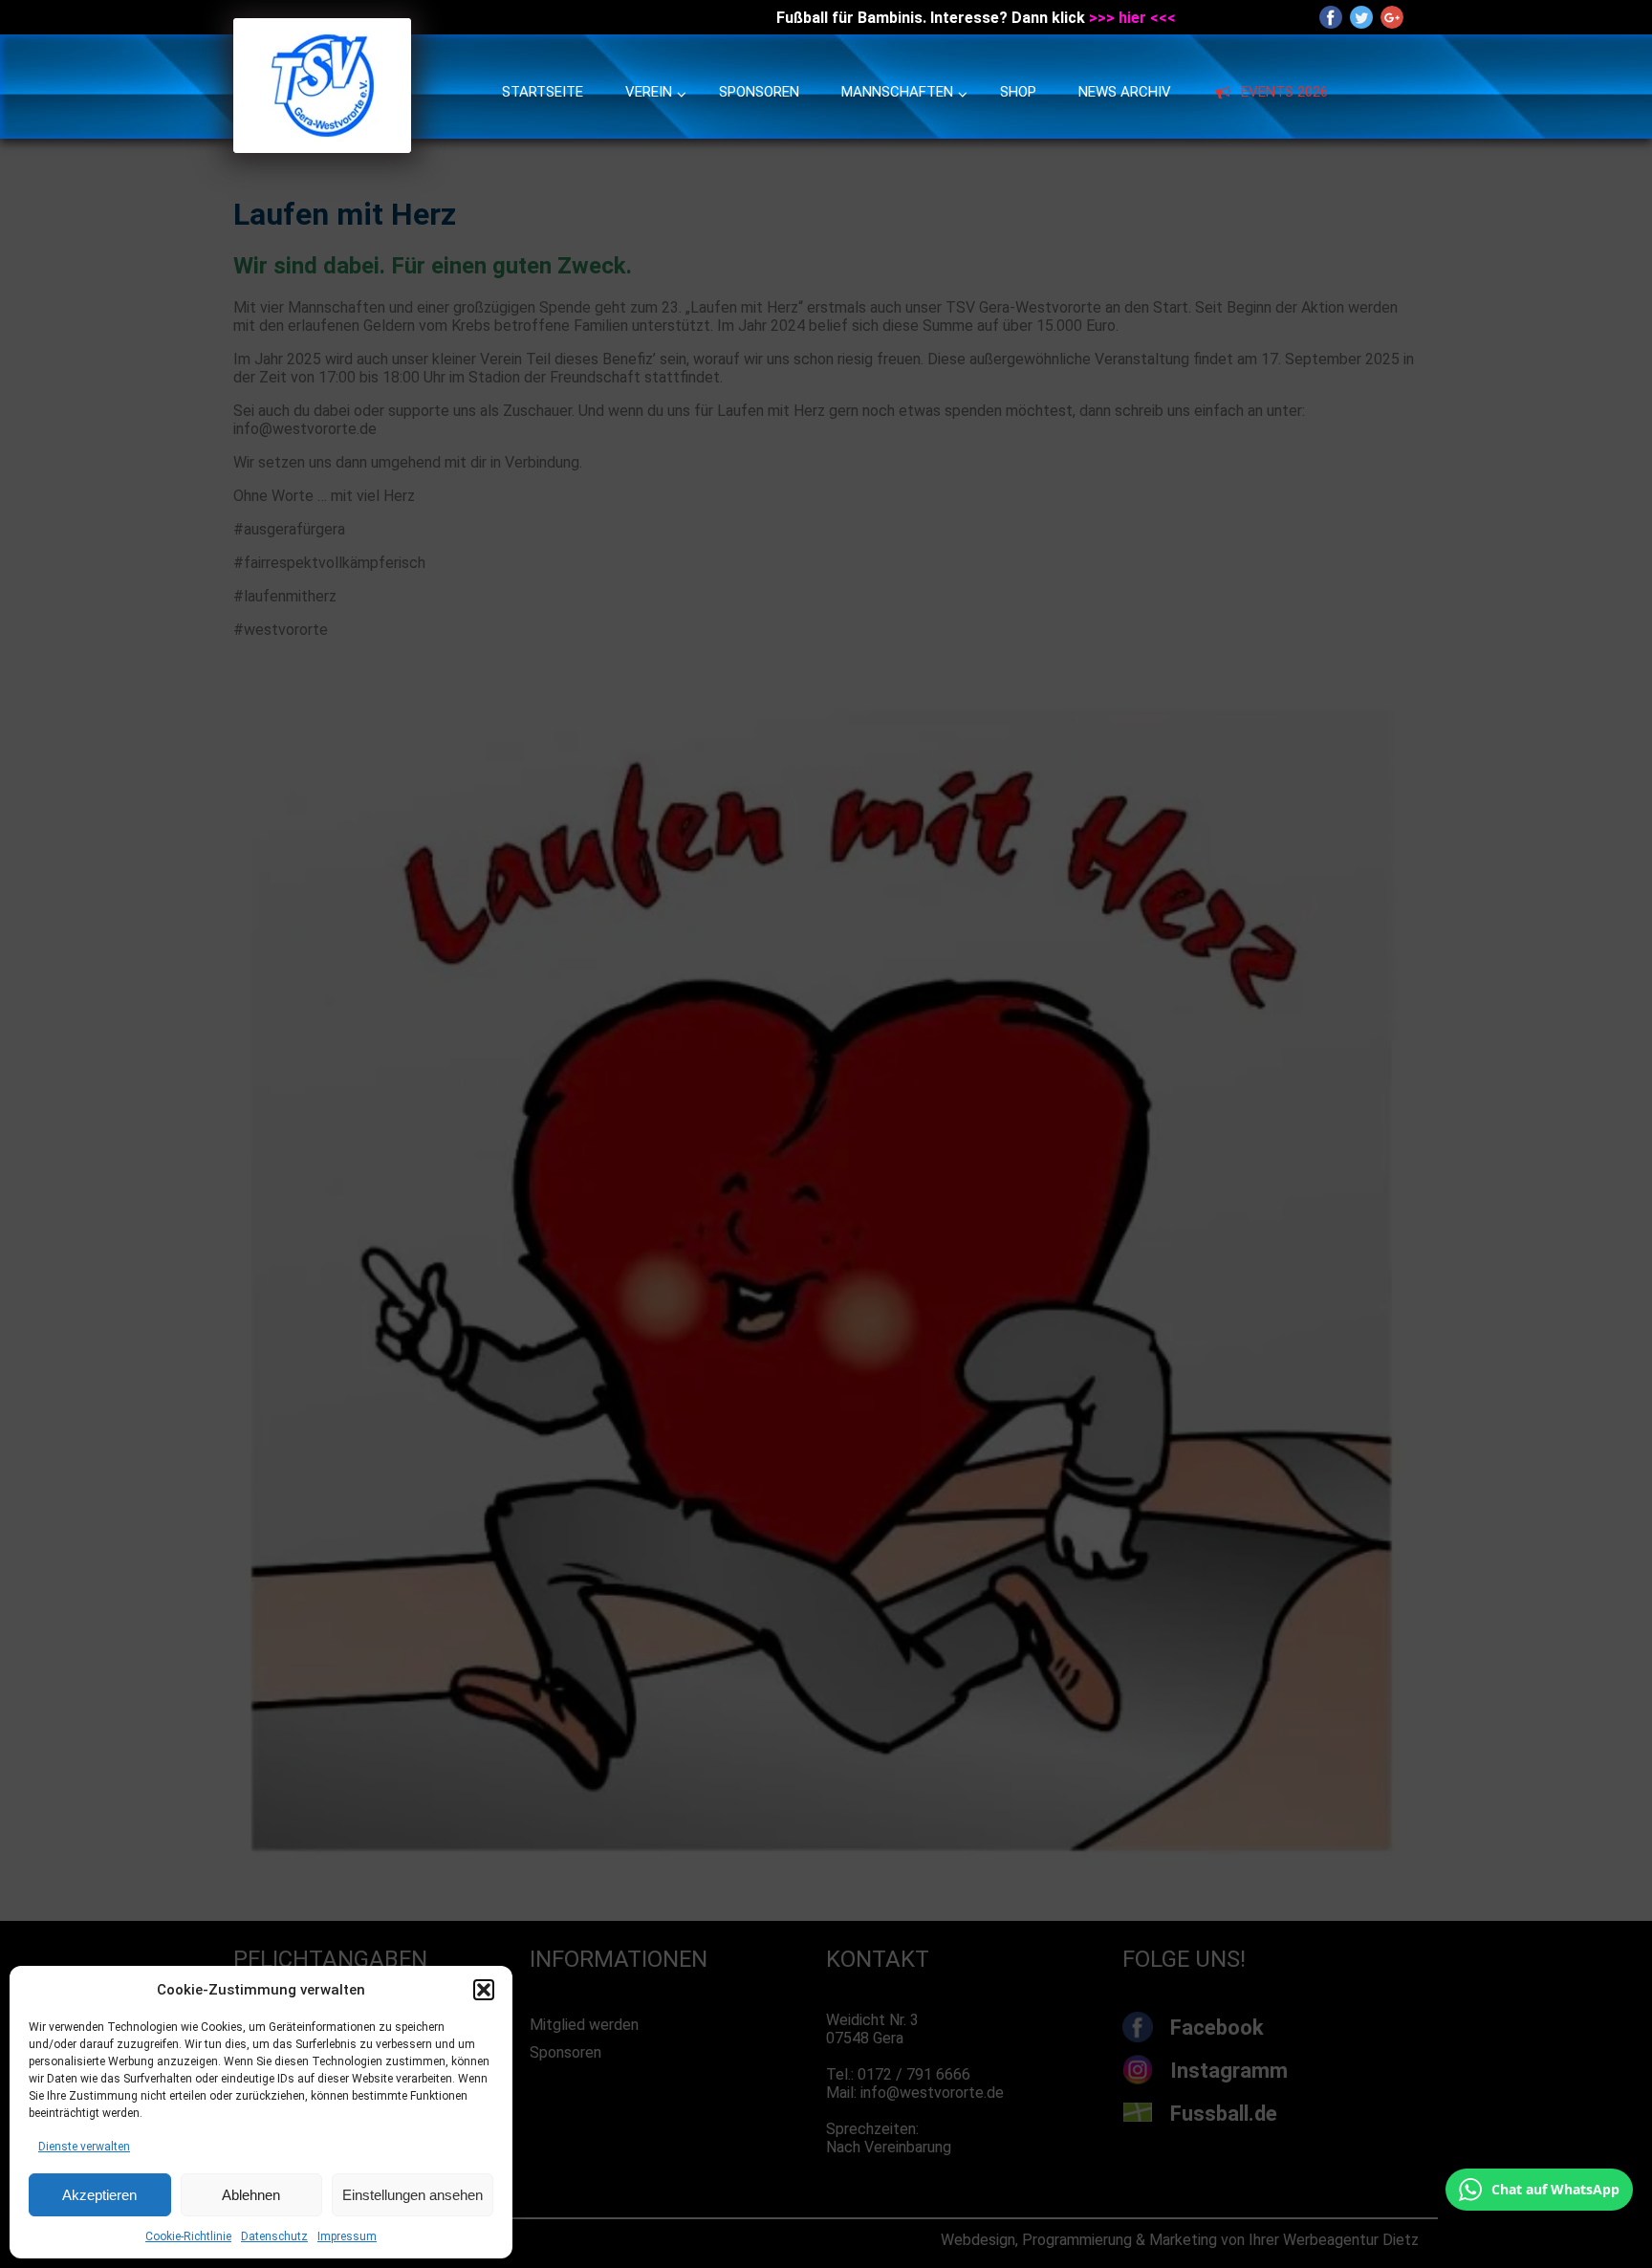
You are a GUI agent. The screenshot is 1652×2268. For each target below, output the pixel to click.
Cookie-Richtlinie (188, 2236)
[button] (484, 1990)
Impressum (347, 2236)
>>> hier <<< (1132, 18)
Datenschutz (274, 2236)
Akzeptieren (99, 2195)
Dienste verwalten (84, 2147)
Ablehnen (251, 2195)
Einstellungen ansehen (413, 2195)
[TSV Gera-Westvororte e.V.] (322, 148)
